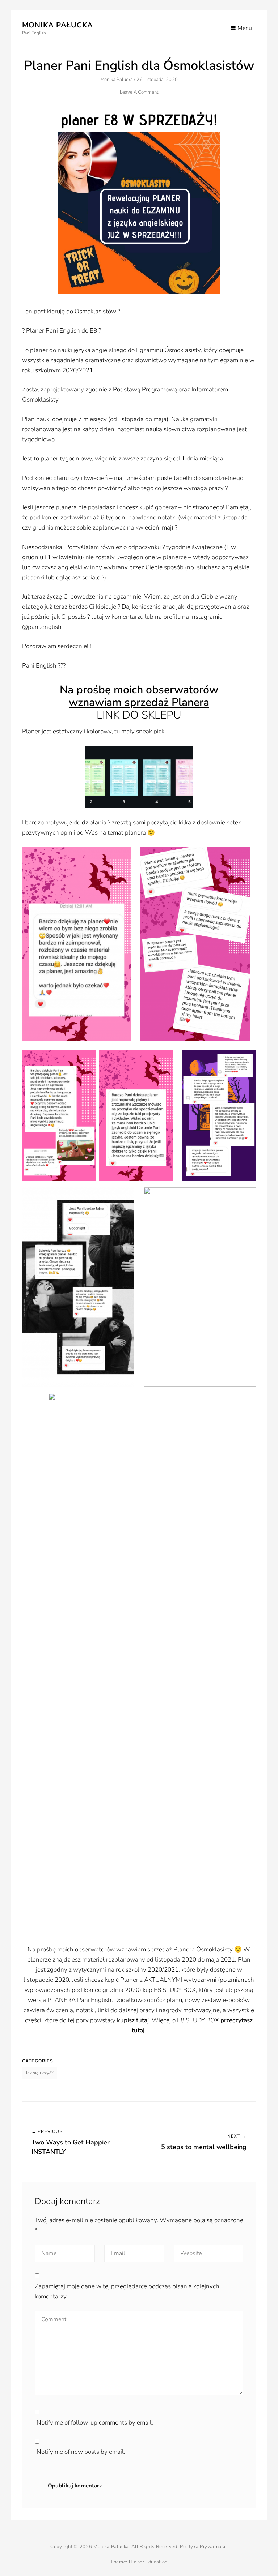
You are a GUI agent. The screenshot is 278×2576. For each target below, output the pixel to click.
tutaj (142, 2020)
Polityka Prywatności (204, 2547)
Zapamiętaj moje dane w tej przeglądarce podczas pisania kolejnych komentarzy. (127, 2291)
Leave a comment (139, 92)
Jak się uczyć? (40, 2073)
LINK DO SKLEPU (139, 715)
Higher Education (148, 2562)
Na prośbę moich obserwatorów (139, 690)
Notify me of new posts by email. (81, 2452)
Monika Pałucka (58, 25)
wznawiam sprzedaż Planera (139, 702)
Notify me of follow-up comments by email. (95, 2423)
